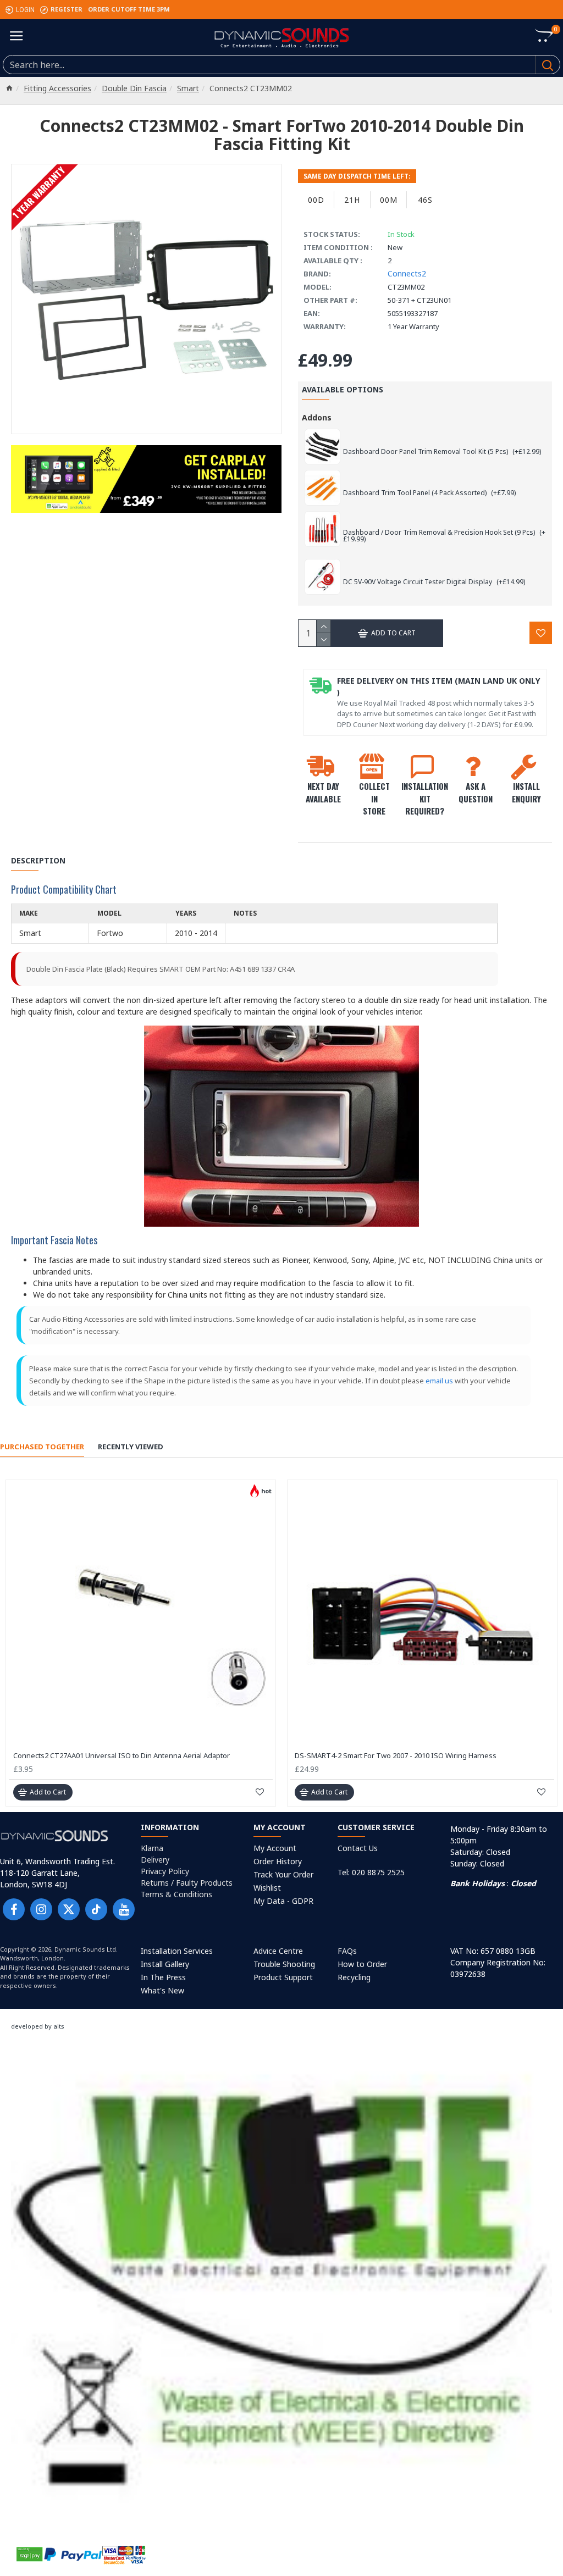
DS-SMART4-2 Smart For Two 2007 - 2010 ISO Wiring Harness (396, 1756)
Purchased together (42, 1447)
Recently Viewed (131, 1447)
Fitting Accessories (57, 88)
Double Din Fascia (134, 88)
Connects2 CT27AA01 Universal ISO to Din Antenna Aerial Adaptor (122, 1756)
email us (439, 1381)
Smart (188, 88)
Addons (317, 417)
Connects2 (407, 273)
